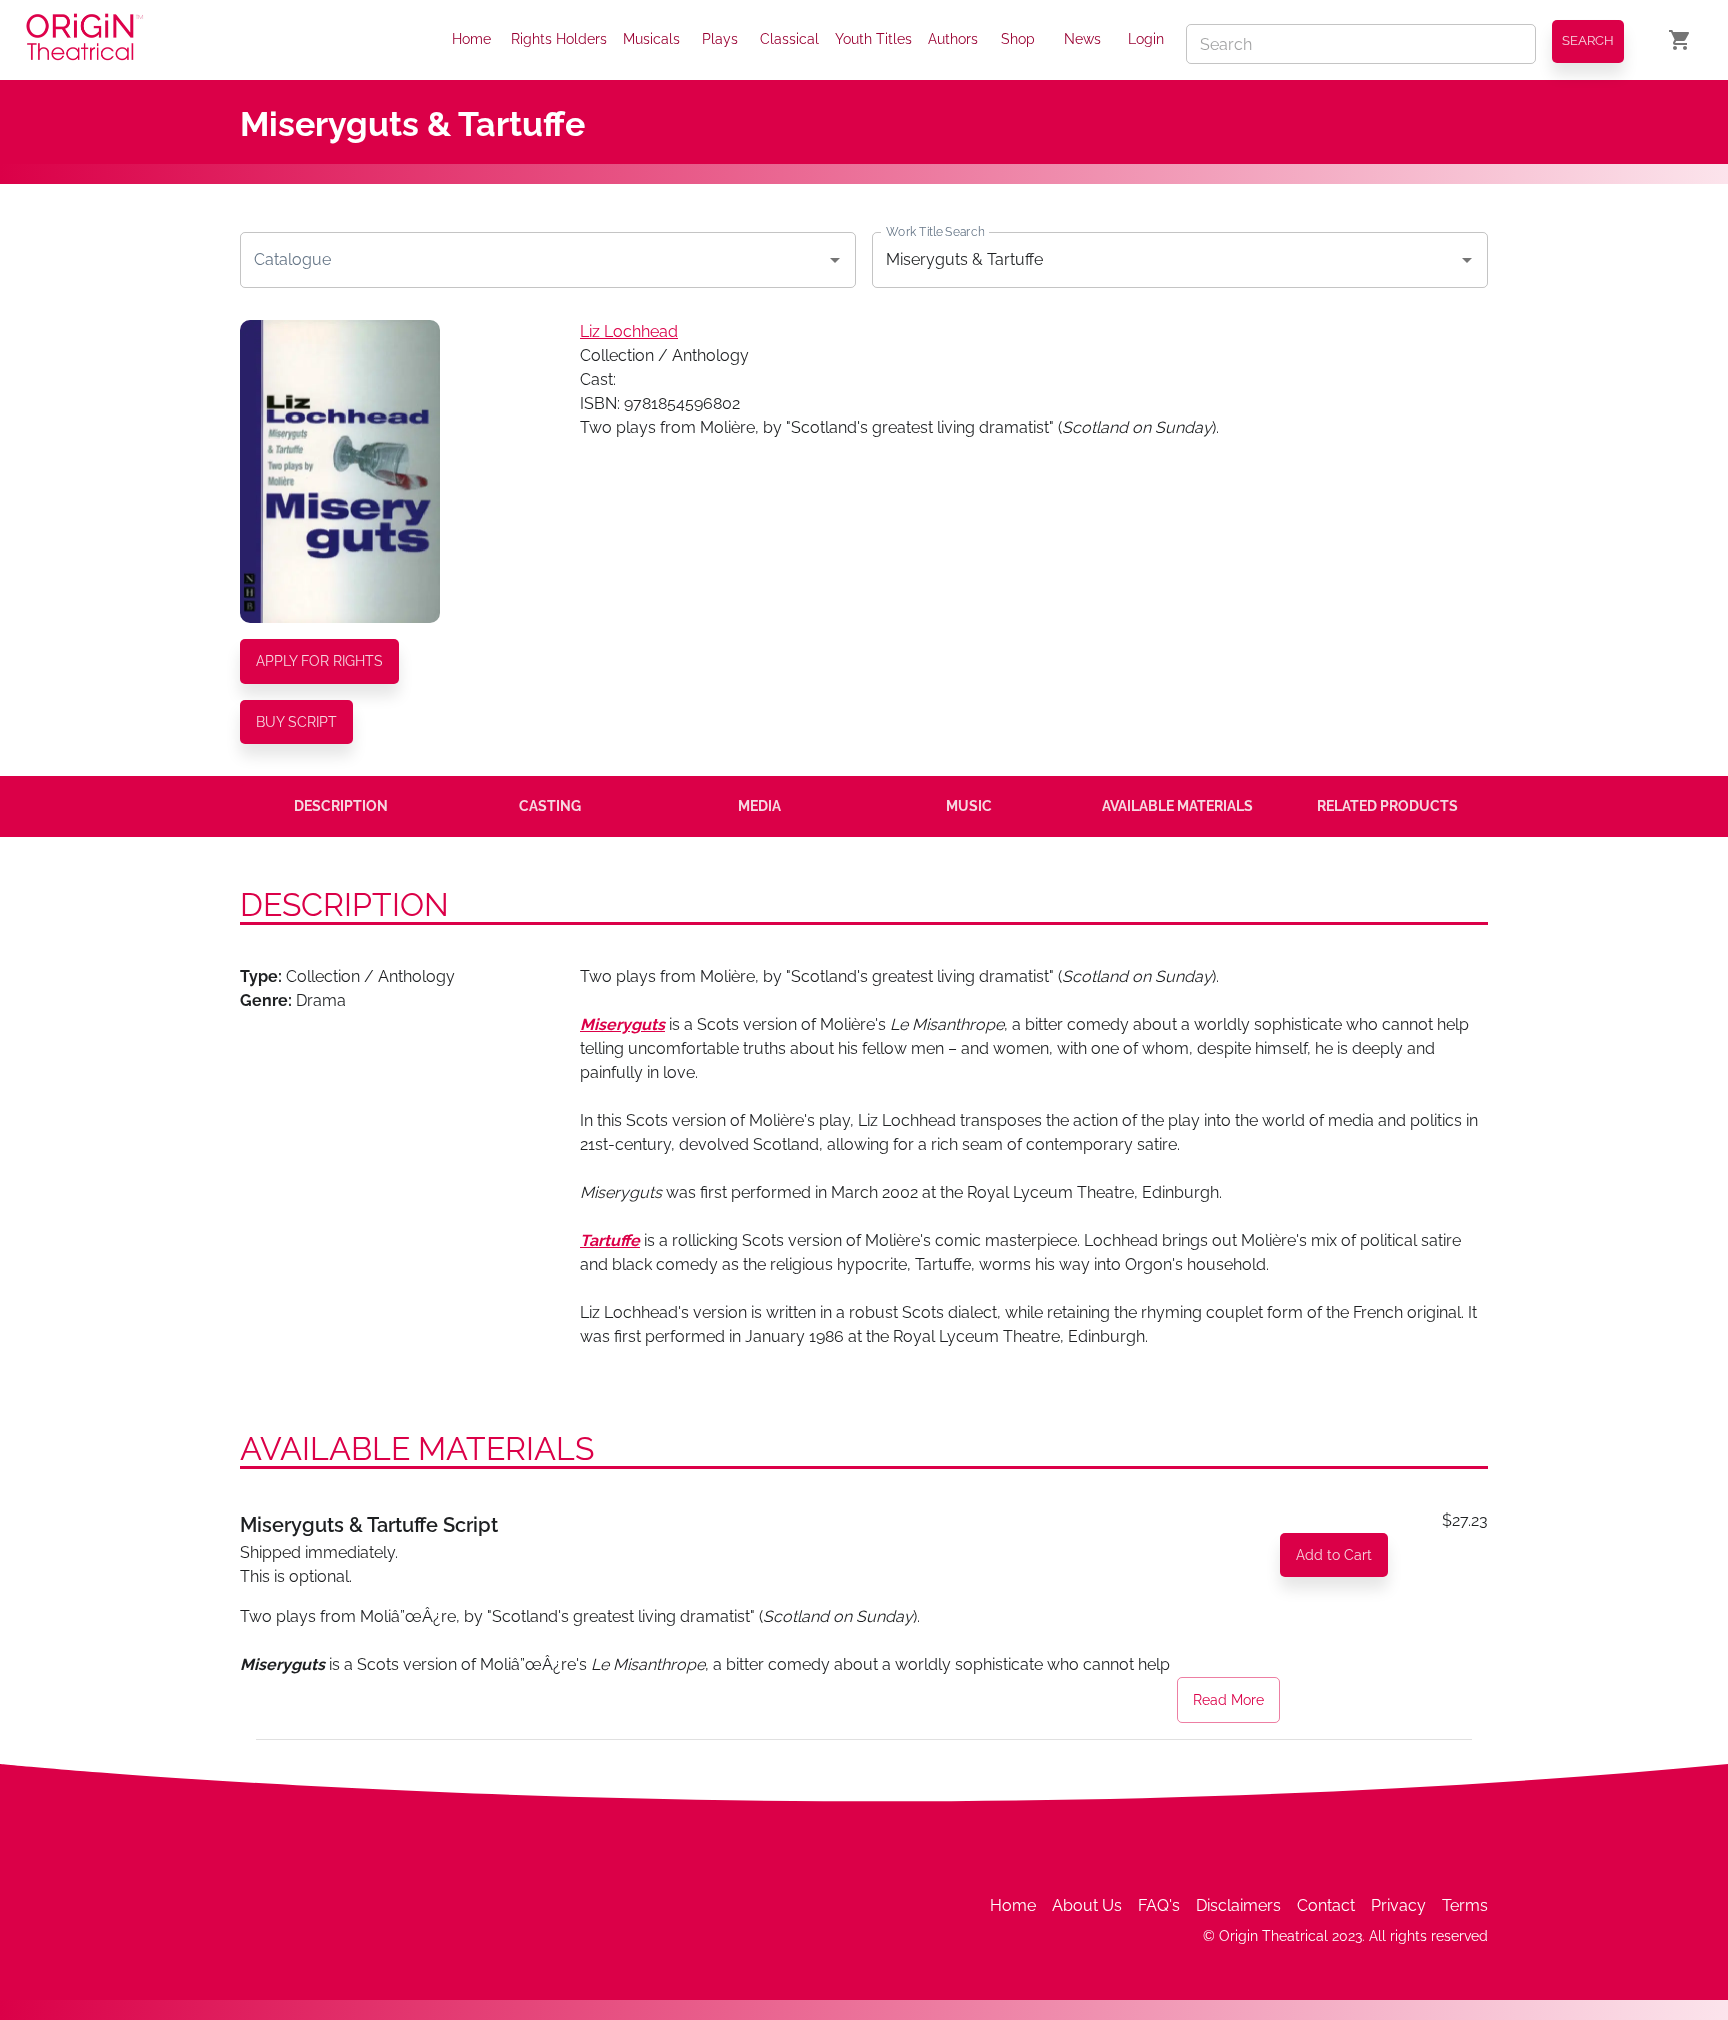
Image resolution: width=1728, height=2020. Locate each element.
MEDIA (759, 806)
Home (471, 39)
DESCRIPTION (341, 806)
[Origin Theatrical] (84, 40)
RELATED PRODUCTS (1387, 806)
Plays (720, 39)
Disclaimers (1238, 1905)
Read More (1228, 1700)
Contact (1326, 1905)
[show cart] (1680, 40)
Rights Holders (559, 39)
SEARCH (1588, 40)
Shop (1018, 39)
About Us (1087, 1905)
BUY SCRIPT (296, 722)
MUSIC (969, 806)
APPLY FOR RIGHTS (319, 661)
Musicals (651, 39)
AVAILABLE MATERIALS (1177, 806)
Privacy (1398, 1905)
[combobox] (533, 260)
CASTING (550, 806)
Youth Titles (873, 39)
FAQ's (1159, 1905)
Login (1146, 39)
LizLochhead (629, 331)
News (1082, 39)
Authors (953, 39)
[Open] (835, 260)
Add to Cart (1334, 1555)
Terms (1465, 1905)
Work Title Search (935, 231)
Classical (789, 39)
